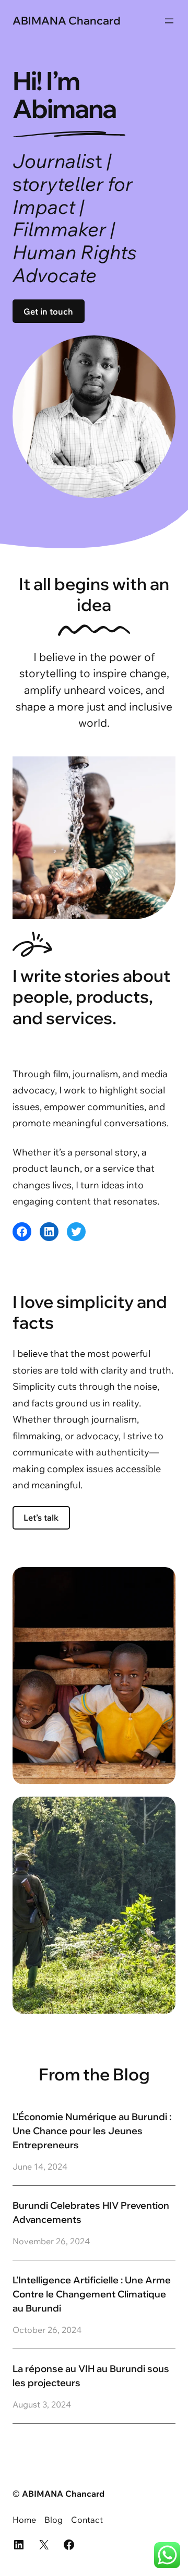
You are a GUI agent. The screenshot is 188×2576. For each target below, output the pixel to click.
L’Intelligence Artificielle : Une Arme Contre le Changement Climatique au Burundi (92, 2294)
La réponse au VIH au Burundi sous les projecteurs (91, 2376)
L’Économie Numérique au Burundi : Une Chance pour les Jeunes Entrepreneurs (92, 2131)
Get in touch (48, 311)
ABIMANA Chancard (67, 20)
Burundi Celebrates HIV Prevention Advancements (91, 2212)
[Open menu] (169, 21)
